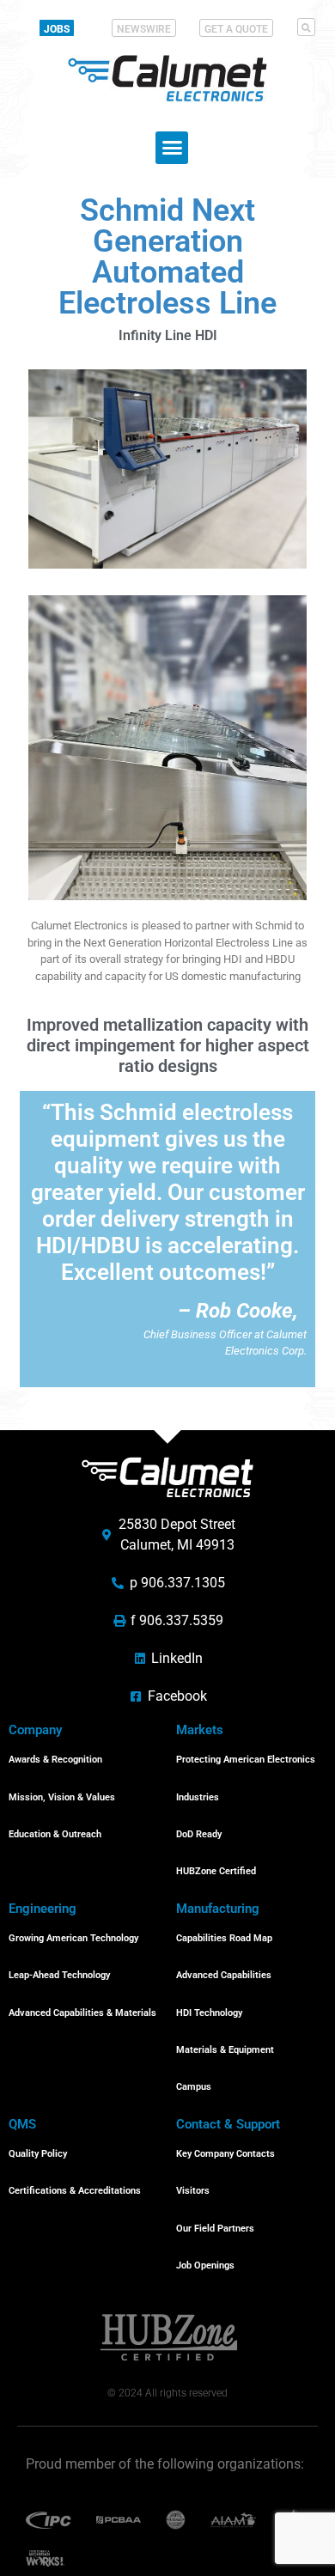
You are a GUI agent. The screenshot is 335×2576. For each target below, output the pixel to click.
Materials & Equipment (225, 2050)
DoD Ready (199, 1834)
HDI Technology (209, 2013)
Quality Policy (38, 2154)
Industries (198, 1797)
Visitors (193, 2191)
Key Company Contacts (225, 2154)
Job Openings (205, 2265)
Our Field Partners (215, 2229)
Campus (194, 2087)
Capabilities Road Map (224, 1938)
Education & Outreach (55, 1834)
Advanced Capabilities (224, 1975)
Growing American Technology (73, 1938)
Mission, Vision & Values (62, 1797)
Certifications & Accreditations (75, 2191)
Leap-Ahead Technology (59, 1975)
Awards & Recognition (55, 1760)
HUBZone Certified (216, 1871)
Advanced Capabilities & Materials (82, 2013)
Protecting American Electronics (246, 1760)
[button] (306, 27)
